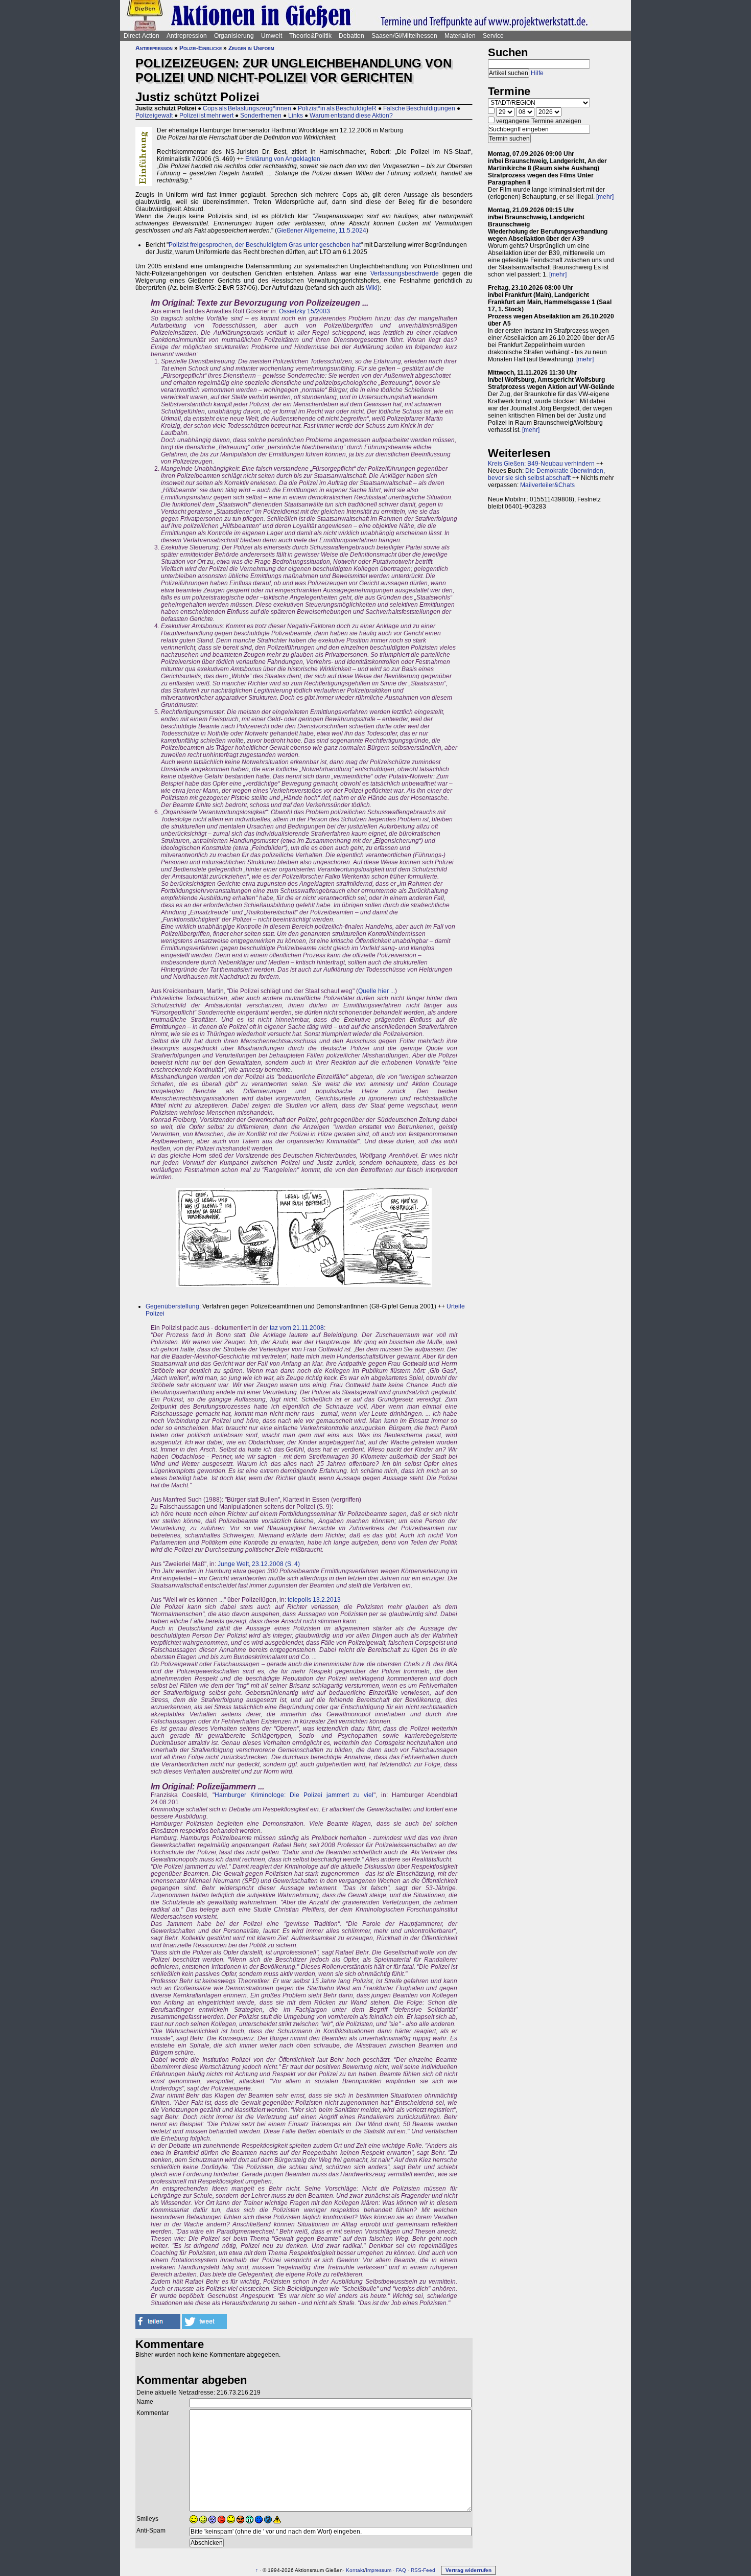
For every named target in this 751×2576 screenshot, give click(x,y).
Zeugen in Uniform (251, 48)
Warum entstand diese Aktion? (351, 116)
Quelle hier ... (377, 991)
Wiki (372, 288)
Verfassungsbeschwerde (405, 273)
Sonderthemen (261, 116)
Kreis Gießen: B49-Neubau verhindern (541, 464)
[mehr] (605, 197)
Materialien (460, 36)
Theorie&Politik (310, 36)
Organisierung (234, 36)
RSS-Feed (423, 2570)
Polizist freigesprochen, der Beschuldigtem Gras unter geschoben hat (265, 245)
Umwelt (272, 36)
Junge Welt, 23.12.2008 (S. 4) (259, 1564)
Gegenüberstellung (172, 1306)
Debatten (351, 36)
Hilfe (537, 73)
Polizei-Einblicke (201, 48)
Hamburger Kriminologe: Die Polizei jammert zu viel (294, 1795)
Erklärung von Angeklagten (283, 159)
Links (296, 116)
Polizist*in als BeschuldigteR (337, 108)
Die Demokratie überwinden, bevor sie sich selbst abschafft (546, 474)
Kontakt (355, 2570)
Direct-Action (142, 36)
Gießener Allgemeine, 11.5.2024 (322, 231)
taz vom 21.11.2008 (297, 1328)
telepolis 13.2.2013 (314, 1600)
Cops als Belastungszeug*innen (247, 108)
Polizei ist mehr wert (206, 116)
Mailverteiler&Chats (547, 485)
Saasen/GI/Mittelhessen (404, 36)
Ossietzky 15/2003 (304, 311)
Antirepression (187, 36)
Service (493, 36)
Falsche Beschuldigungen (419, 108)
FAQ (401, 2570)
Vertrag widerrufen (468, 2570)
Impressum (379, 2570)
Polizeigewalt (154, 116)
